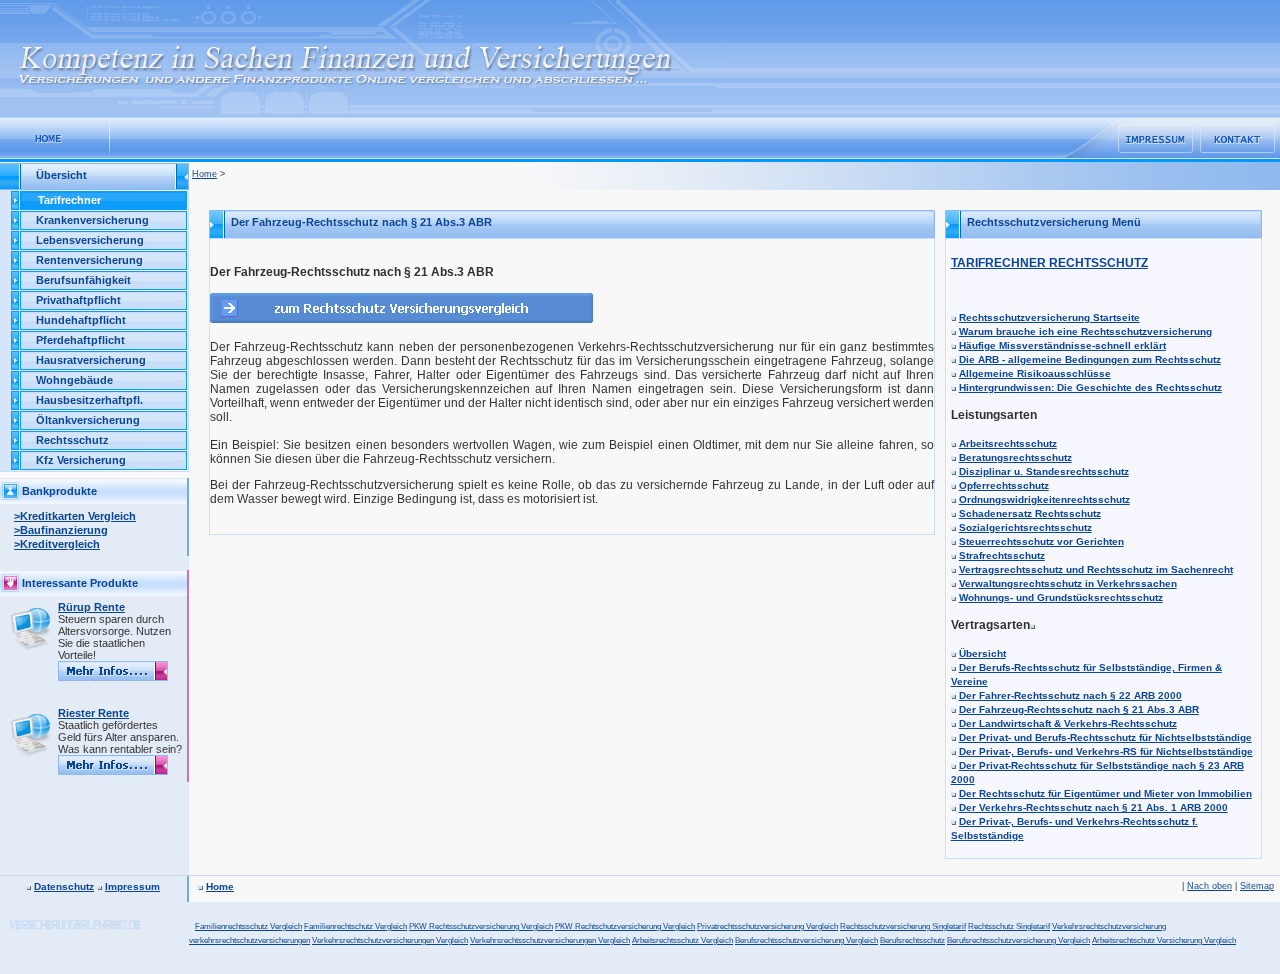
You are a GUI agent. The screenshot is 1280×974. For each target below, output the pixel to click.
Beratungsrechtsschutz (1015, 457)
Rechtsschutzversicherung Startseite (1049, 317)
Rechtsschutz (72, 440)
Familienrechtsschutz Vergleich (248, 926)
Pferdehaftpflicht (80, 340)
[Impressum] (1155, 138)
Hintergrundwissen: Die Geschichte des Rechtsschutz (1090, 387)
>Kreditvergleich (57, 544)
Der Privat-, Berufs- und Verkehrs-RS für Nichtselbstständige (1106, 751)
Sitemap (1257, 886)
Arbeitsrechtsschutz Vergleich (682, 940)
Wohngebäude (74, 380)
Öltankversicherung (88, 420)
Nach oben (1209, 886)
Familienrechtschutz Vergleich (355, 926)
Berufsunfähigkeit (83, 280)
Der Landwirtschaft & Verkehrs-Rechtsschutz (1068, 723)
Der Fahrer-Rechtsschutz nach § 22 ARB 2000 (1070, 695)
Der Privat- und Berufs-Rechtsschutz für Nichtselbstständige (1105, 737)
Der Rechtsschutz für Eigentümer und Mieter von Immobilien (1105, 793)
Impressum (132, 886)
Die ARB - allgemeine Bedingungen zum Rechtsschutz (1090, 359)
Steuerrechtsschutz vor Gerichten (1041, 541)
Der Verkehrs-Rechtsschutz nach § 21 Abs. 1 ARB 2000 (1093, 807)
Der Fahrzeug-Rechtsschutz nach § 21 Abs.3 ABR (1079, 709)
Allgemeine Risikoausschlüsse (1035, 373)
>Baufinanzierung (61, 530)
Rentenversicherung (89, 260)
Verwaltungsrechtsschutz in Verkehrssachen (1068, 583)
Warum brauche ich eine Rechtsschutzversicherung (1085, 331)
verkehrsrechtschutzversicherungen (249, 940)
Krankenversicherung (92, 220)
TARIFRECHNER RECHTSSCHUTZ (1049, 263)
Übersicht (982, 653)
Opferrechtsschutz (1004, 485)
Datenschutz (64, 886)
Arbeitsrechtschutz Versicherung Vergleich (1164, 940)
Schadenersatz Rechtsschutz (1030, 513)
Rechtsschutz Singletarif (1009, 926)
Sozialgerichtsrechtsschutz (1025, 527)
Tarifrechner (69, 200)
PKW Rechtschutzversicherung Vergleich (625, 926)
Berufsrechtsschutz (912, 940)
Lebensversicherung (90, 240)
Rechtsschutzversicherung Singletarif (903, 926)
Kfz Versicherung (81, 460)
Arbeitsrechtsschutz (1008, 443)
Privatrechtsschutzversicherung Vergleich (767, 926)
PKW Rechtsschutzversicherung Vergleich (481, 926)
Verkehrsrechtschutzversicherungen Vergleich (390, 940)
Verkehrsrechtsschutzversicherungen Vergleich (550, 940)
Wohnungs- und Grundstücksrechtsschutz (1061, 597)
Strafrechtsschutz (1002, 555)
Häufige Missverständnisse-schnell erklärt (1062, 345)
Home (204, 174)
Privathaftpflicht (78, 300)
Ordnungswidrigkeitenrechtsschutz (1044, 499)
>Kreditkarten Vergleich (75, 516)
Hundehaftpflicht (81, 320)
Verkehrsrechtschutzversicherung (1109, 926)
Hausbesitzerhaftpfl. (89, 400)
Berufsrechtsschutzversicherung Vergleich (806, 940)
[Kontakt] (1237, 138)
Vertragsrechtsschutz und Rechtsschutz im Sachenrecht (1096, 569)
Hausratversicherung (91, 360)
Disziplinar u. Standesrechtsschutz (1044, 471)
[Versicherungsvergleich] (55, 138)
